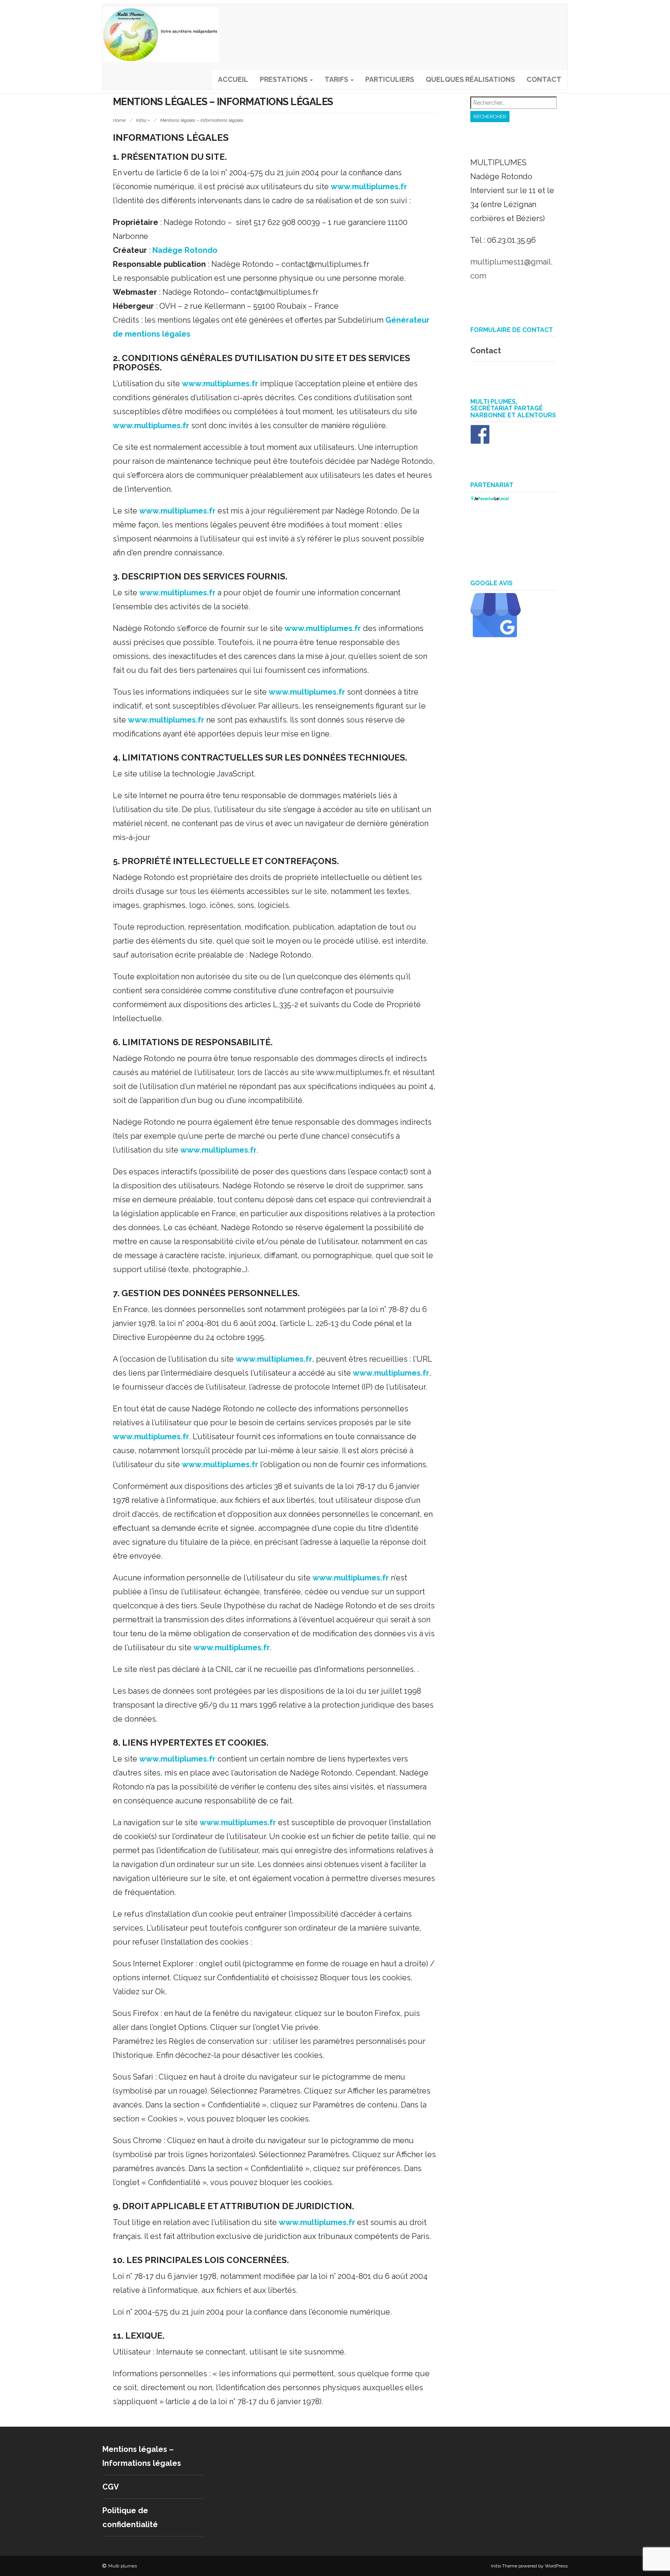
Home (119, 120)
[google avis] (496, 634)
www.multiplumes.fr (369, 187)
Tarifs (337, 79)
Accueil (233, 79)
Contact (544, 79)
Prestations (284, 79)
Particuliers (390, 79)
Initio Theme (504, 2566)
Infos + (143, 120)
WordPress (556, 2566)
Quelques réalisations (470, 79)
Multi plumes (123, 2566)
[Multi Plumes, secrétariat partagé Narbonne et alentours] (480, 441)
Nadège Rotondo (185, 250)
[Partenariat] (490, 499)
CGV (111, 2487)
